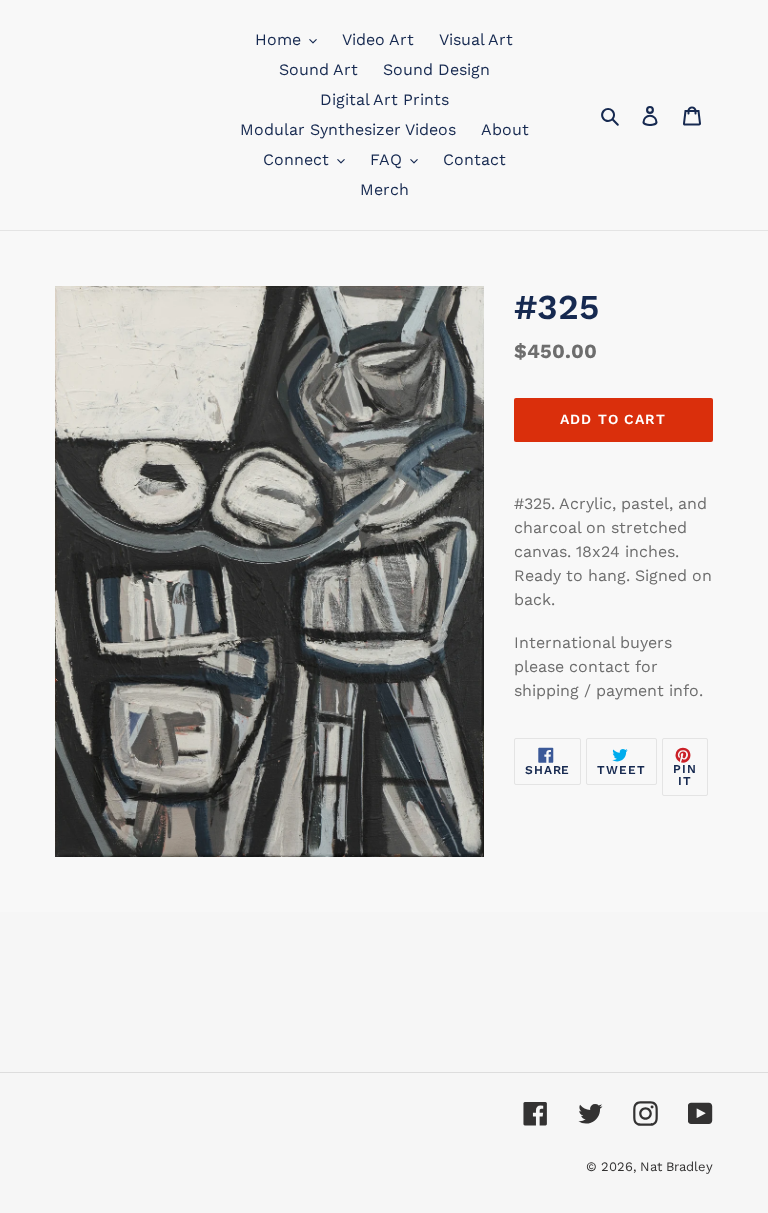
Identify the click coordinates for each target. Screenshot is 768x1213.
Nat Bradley (676, 1166)
